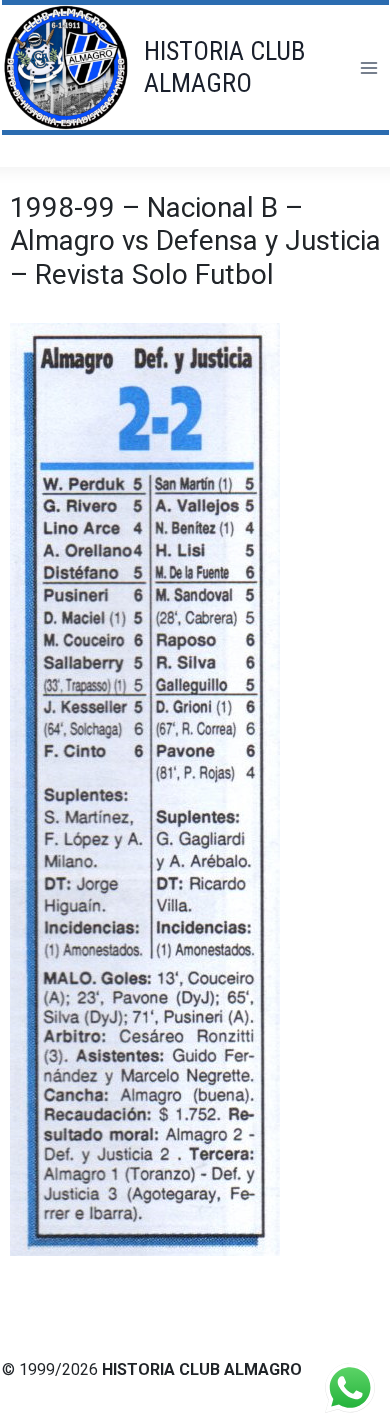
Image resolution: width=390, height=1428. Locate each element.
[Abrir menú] (368, 67)
